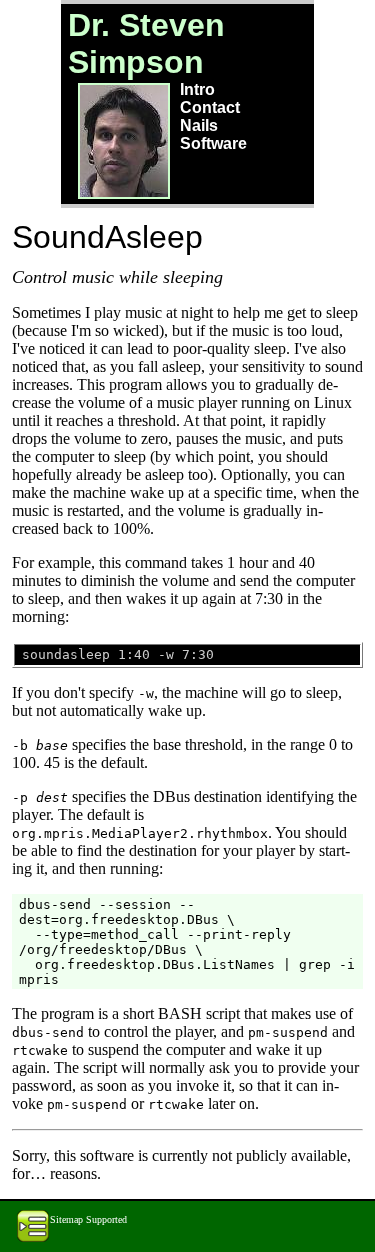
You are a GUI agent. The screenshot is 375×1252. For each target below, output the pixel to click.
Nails (199, 125)
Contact (210, 107)
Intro (197, 89)
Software (213, 143)
